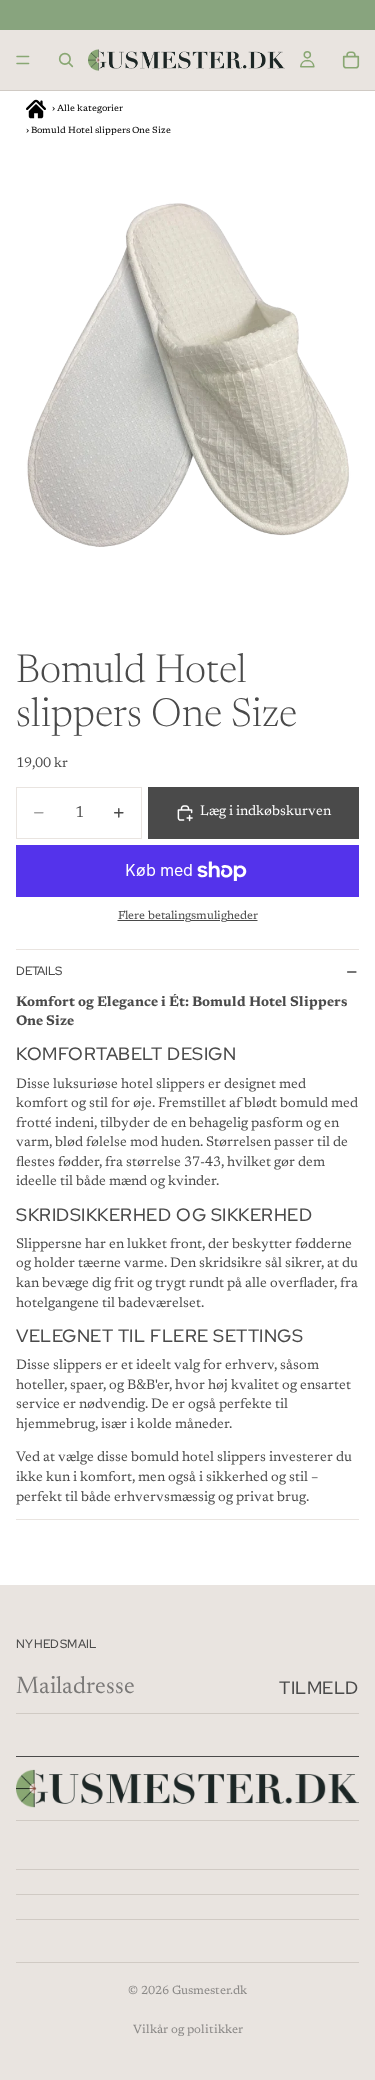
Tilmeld (319, 1687)
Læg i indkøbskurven (265, 812)
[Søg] (66, 60)
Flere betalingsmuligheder (188, 916)
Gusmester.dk (209, 1991)
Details (39, 971)
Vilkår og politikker (188, 2030)
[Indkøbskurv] (351, 60)
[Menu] (23, 60)
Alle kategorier (90, 108)
